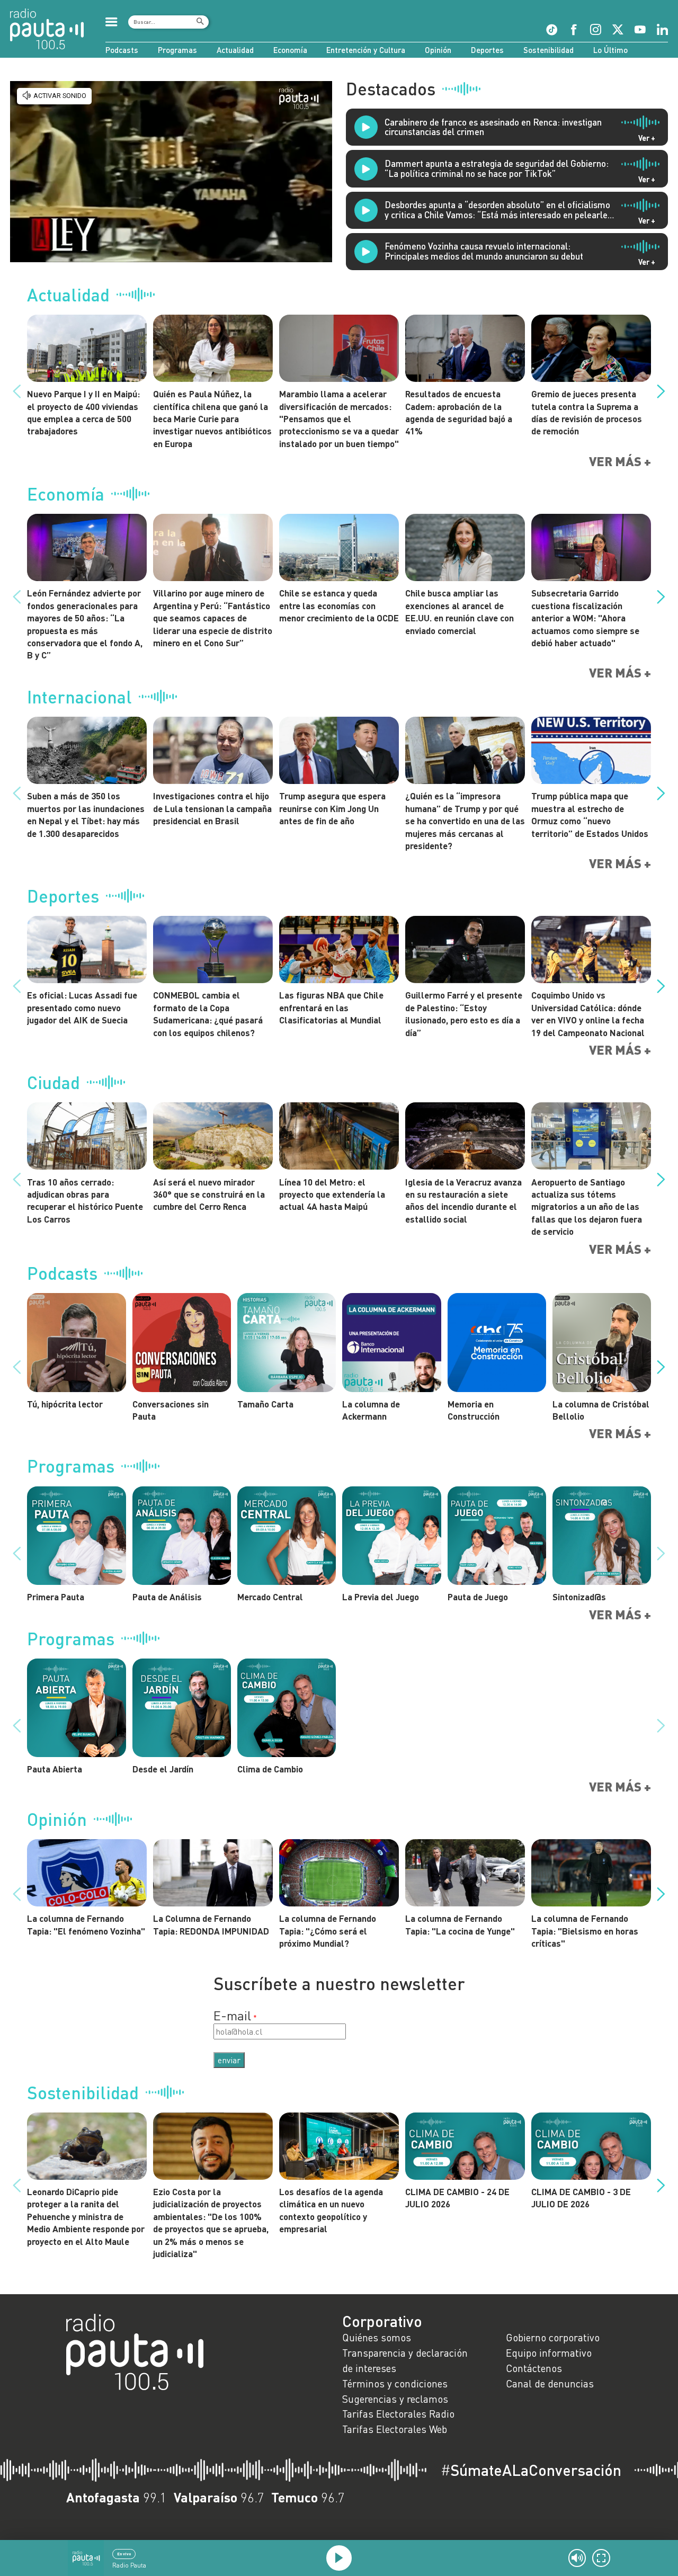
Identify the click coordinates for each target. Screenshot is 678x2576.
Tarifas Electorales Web (395, 2429)
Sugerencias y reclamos (395, 2399)
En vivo (124, 2554)
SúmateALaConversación (531, 2470)
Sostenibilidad (548, 50)
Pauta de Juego (478, 1597)
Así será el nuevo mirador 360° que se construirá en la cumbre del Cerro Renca (209, 1194)
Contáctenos (534, 2368)
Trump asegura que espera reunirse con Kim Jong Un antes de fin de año (332, 808)
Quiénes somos (377, 2337)
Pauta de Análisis (167, 1597)
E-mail (232, 2015)
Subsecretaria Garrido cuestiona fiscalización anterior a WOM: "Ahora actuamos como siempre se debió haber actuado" (585, 618)
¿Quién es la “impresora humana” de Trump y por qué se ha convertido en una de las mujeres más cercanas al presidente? (465, 821)
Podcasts (122, 50)
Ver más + (620, 461)
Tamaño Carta (265, 1404)
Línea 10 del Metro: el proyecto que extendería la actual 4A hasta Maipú (332, 1194)
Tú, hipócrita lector (65, 1404)
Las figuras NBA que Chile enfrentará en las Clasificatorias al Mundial (331, 1007)
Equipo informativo (549, 2353)
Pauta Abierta (55, 1769)
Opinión (438, 50)
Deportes (487, 50)
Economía (290, 50)
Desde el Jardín (163, 1769)
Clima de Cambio (270, 1769)
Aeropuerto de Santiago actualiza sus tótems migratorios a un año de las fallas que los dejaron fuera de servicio (587, 1207)
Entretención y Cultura (366, 50)
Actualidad (235, 50)
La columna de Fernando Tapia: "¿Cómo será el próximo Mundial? (328, 1931)
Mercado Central (270, 1597)
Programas (177, 50)
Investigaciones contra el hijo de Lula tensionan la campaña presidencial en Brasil (212, 808)
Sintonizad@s (579, 1597)
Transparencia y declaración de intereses (405, 2360)
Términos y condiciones (395, 2383)
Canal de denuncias (550, 2383)
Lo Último (610, 50)
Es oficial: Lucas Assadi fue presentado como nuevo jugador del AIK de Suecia (82, 1007)
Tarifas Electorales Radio (398, 2414)
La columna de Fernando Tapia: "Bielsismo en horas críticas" (585, 1931)
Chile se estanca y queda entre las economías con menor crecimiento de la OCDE (339, 605)
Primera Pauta (56, 1597)
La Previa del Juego (381, 1597)
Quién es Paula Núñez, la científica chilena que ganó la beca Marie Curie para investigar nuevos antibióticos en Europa (212, 418)
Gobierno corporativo (553, 2337)
